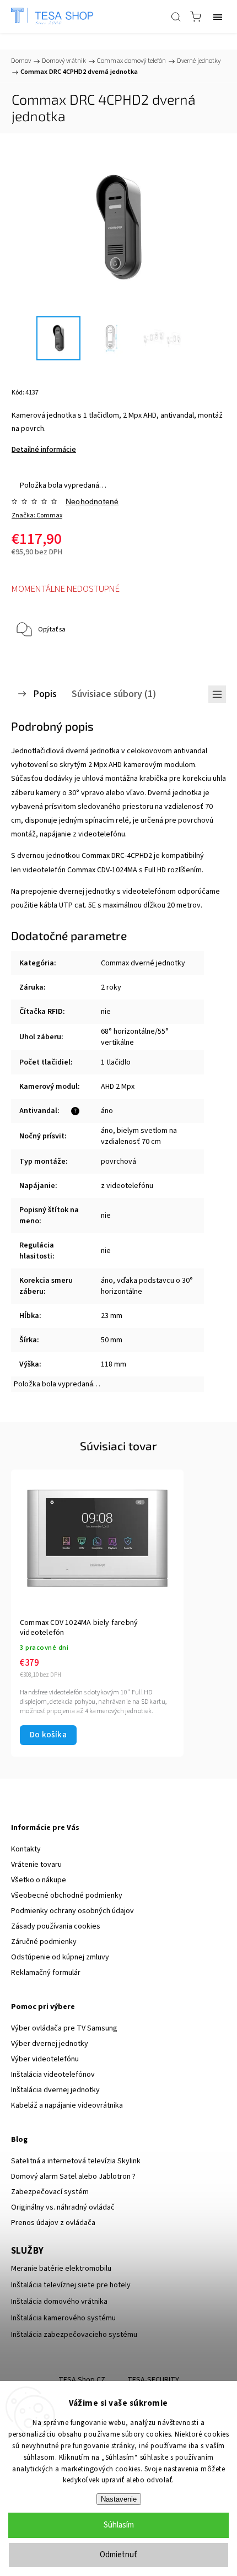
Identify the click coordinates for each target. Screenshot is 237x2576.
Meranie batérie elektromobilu (61, 2269)
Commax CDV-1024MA (102, 870)
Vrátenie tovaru (36, 1865)
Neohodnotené (92, 501)
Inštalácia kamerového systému (63, 2318)
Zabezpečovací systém (50, 2192)
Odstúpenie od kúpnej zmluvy (60, 1957)
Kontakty (26, 1849)
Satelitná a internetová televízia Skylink (76, 2161)
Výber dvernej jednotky (50, 2044)
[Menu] (218, 17)
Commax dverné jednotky (143, 963)
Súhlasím (119, 2525)
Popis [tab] (45, 694)
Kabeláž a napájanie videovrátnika (67, 2105)
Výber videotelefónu (45, 2059)
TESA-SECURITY (153, 2380)
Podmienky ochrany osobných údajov (72, 1911)
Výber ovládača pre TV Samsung (64, 2028)
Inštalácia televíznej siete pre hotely (71, 2285)
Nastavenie (119, 2499)
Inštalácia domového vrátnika (59, 2302)
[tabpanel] (97, 1613)
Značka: (37, 515)
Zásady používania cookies (56, 1926)
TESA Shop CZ (82, 2380)
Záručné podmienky (44, 1942)
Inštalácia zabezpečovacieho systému (74, 2335)
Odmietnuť (118, 2555)
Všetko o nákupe (39, 1880)
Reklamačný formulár (46, 1973)
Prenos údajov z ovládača (53, 2223)
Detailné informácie (44, 450)
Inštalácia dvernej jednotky (55, 2090)
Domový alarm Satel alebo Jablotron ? (73, 2177)
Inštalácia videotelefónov (53, 2075)
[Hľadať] (176, 17)
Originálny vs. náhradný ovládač (63, 2207)
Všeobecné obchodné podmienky (67, 1895)
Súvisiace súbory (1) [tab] (114, 694)
